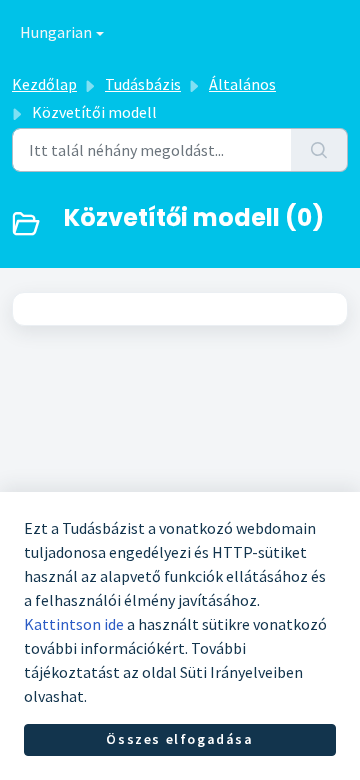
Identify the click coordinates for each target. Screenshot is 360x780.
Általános (242, 84)
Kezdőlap (44, 84)
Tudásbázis (143, 84)
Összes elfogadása (179, 739)
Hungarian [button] (56, 32)
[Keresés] (319, 150)
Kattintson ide (74, 624)
